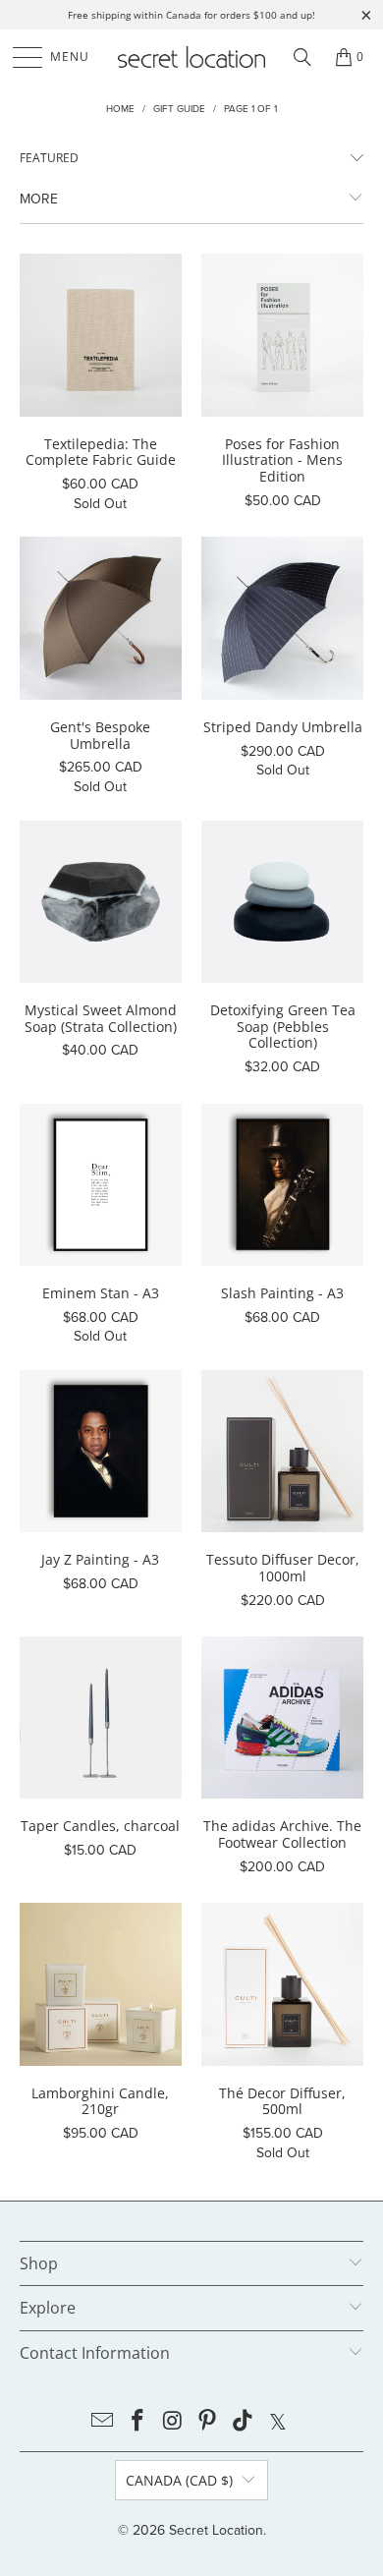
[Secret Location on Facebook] (138, 2422)
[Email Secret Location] (103, 2422)
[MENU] (18, 57)
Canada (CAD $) (179, 2480)
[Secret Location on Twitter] (278, 2422)
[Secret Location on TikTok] (244, 2422)
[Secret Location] (192, 57)
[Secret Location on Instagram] (173, 2422)
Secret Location (216, 2530)
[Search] (302, 57)
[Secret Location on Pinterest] (208, 2422)
